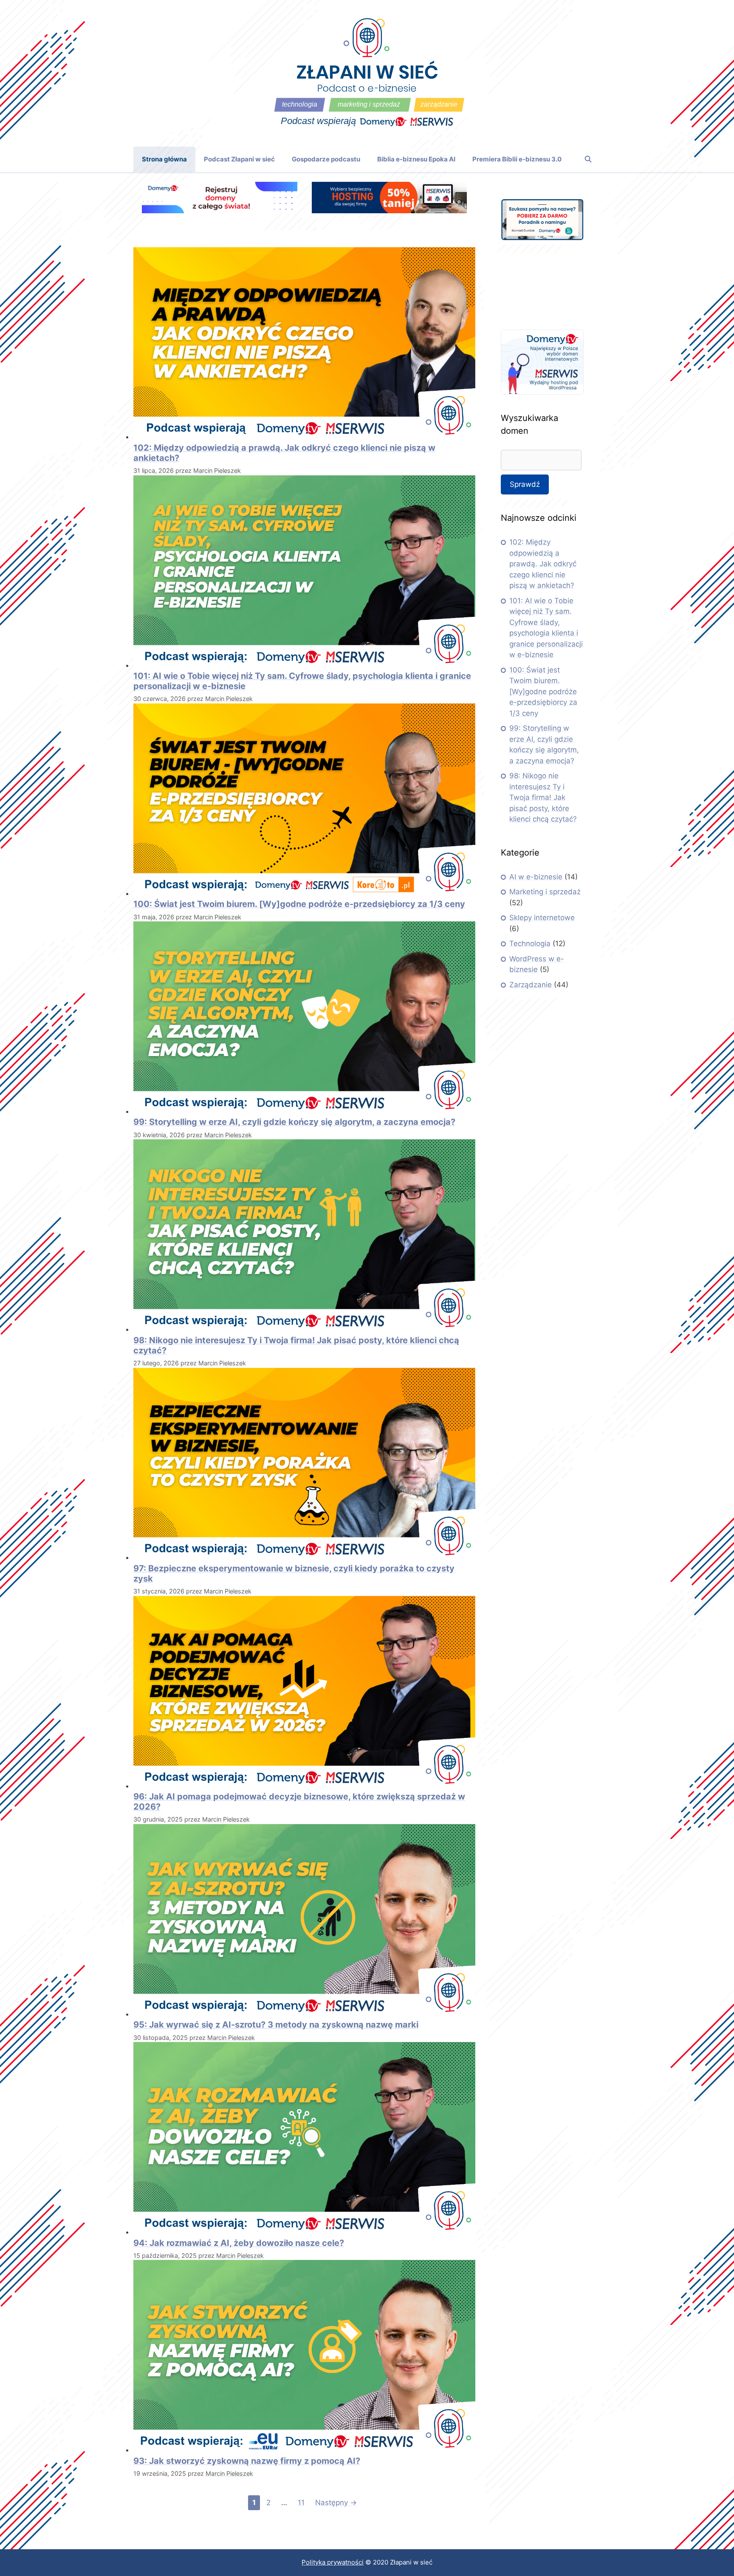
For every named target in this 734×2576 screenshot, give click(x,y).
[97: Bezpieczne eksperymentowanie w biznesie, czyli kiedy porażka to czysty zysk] (304, 1557)
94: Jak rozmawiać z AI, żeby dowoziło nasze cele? (239, 2243)
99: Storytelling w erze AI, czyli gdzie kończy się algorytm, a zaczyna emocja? (294, 1122)
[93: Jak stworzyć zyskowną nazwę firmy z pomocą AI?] (304, 2450)
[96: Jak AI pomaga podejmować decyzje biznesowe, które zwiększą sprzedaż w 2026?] (304, 1786)
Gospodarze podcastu (326, 159)
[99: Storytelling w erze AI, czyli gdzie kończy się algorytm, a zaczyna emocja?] (304, 1111)
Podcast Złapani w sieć (239, 159)
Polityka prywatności (333, 2562)
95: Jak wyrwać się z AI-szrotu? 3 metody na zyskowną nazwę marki (276, 2025)
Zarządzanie (531, 985)
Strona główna (164, 159)
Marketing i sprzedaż (545, 892)
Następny (336, 2503)
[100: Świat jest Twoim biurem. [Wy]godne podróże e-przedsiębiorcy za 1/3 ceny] (304, 893)
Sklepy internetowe (542, 918)
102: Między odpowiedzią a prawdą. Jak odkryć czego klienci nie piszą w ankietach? (543, 564)
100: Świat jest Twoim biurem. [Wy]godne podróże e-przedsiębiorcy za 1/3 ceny (299, 904)
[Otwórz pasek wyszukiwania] (588, 159)
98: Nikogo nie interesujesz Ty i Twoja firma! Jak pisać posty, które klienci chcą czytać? (543, 797)
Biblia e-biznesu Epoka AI (416, 159)
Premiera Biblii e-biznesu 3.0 (517, 159)
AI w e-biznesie (536, 877)
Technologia (530, 943)
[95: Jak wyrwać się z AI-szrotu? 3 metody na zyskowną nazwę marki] (304, 2014)
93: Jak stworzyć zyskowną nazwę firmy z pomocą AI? (247, 2461)
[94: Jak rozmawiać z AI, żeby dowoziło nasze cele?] (304, 2232)
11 (303, 2502)
